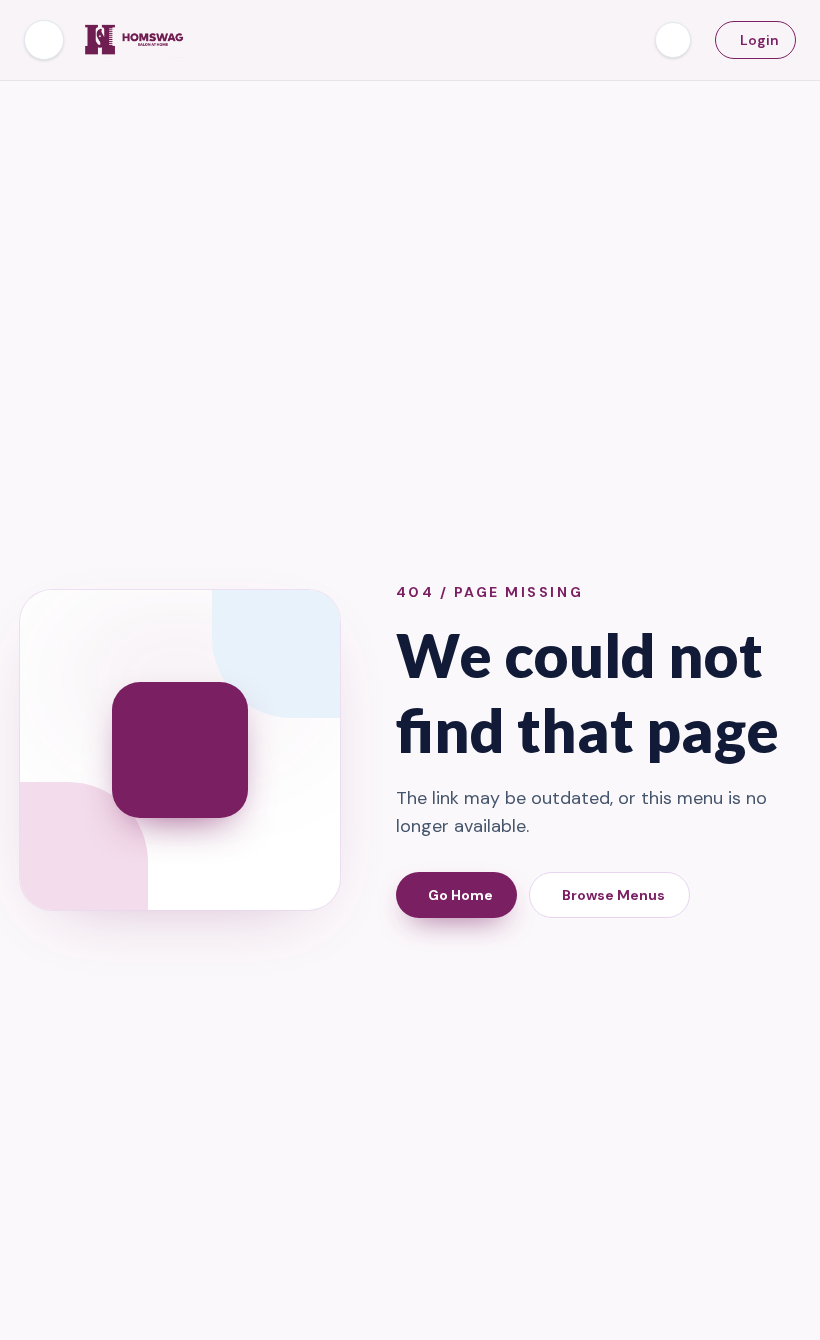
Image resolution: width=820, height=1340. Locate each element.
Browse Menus (613, 895)
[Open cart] (673, 40)
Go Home (460, 895)
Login (759, 40)
